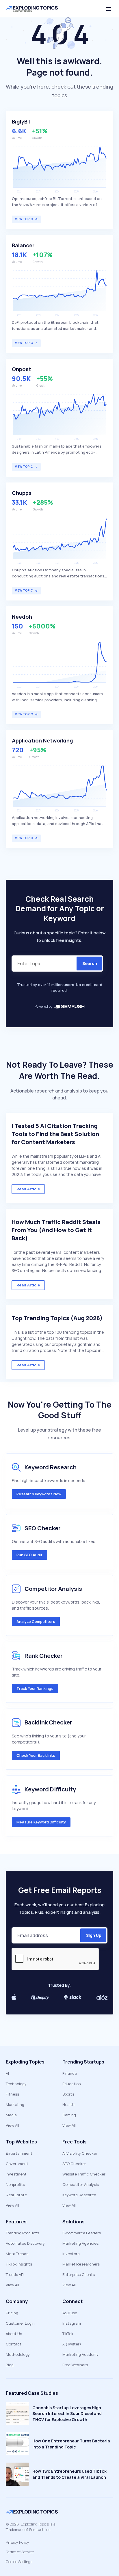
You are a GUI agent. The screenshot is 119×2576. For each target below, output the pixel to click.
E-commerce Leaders (82, 2233)
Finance (70, 2073)
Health (68, 2104)
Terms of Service (20, 2552)
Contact (14, 2344)
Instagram (72, 2323)
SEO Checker (74, 2164)
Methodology (18, 2354)
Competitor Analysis (81, 2184)
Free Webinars (75, 2365)
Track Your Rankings (35, 1688)
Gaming (69, 2115)
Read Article (28, 1189)
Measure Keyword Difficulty (41, 1822)
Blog (10, 2365)
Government (17, 2164)
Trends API (15, 2274)
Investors (71, 2254)
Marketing (15, 2104)
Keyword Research (79, 2195)
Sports (68, 2094)
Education (72, 2084)
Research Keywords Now (39, 1494)
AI (7, 2073)
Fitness (12, 2094)
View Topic (24, 219)
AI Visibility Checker (80, 2153)
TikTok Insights (19, 2264)
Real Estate (16, 2195)
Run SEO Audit (29, 1555)
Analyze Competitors (36, 1621)
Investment (16, 2174)
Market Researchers (81, 2264)
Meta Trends (17, 2254)
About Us (14, 2334)
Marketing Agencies (80, 2243)
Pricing (12, 2313)
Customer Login (20, 2323)
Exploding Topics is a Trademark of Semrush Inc (31, 2527)
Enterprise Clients (79, 2274)
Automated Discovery (25, 2243)
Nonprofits (15, 2184)
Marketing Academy (80, 2354)
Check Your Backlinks (36, 1755)
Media (11, 2115)
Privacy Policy (17, 2542)
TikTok (68, 2334)
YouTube (70, 2313)
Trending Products (22, 2233)
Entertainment (19, 2153)
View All (12, 2125)
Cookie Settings (19, 2562)
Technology (16, 2084)
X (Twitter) (72, 2344)
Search (90, 963)
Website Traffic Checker (84, 2174)
